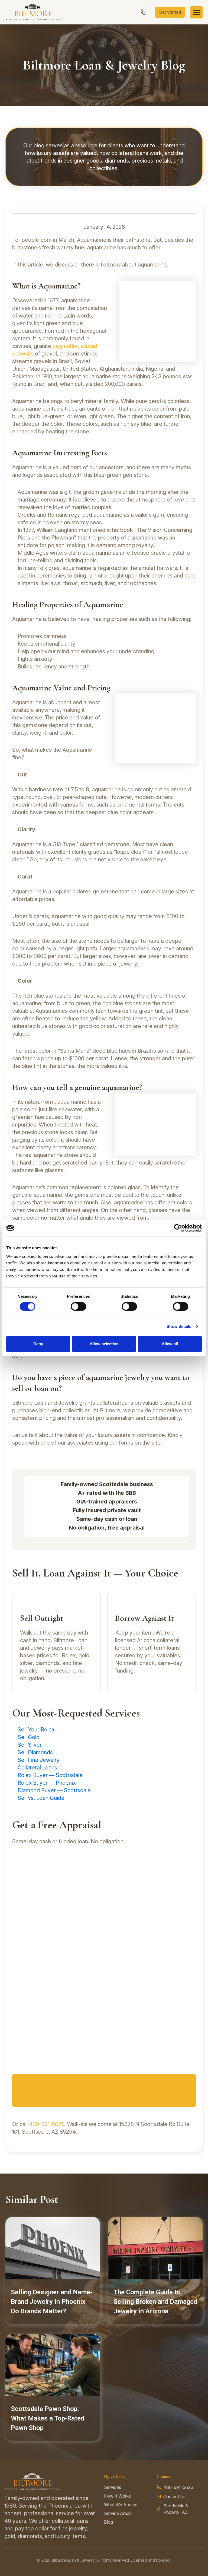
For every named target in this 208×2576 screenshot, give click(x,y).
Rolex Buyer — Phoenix (47, 1783)
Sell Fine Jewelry (39, 1760)
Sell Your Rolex (36, 1730)
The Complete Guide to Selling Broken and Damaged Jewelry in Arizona (155, 2302)
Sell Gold (29, 1737)
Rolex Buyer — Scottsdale (50, 1775)
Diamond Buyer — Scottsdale (54, 1790)
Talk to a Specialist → (104, 2092)
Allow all (170, 1344)
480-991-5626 (47, 2124)
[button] (196, 12)
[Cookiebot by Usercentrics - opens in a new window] (178, 1228)
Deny (38, 1344)
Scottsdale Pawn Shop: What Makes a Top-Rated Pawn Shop (48, 2418)
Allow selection (104, 1344)
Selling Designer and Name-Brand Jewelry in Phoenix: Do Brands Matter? (52, 2302)
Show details (179, 1326)
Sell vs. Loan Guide (41, 1798)
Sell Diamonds (35, 1752)
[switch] (78, 1306)
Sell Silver (30, 1745)
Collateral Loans (37, 1768)
